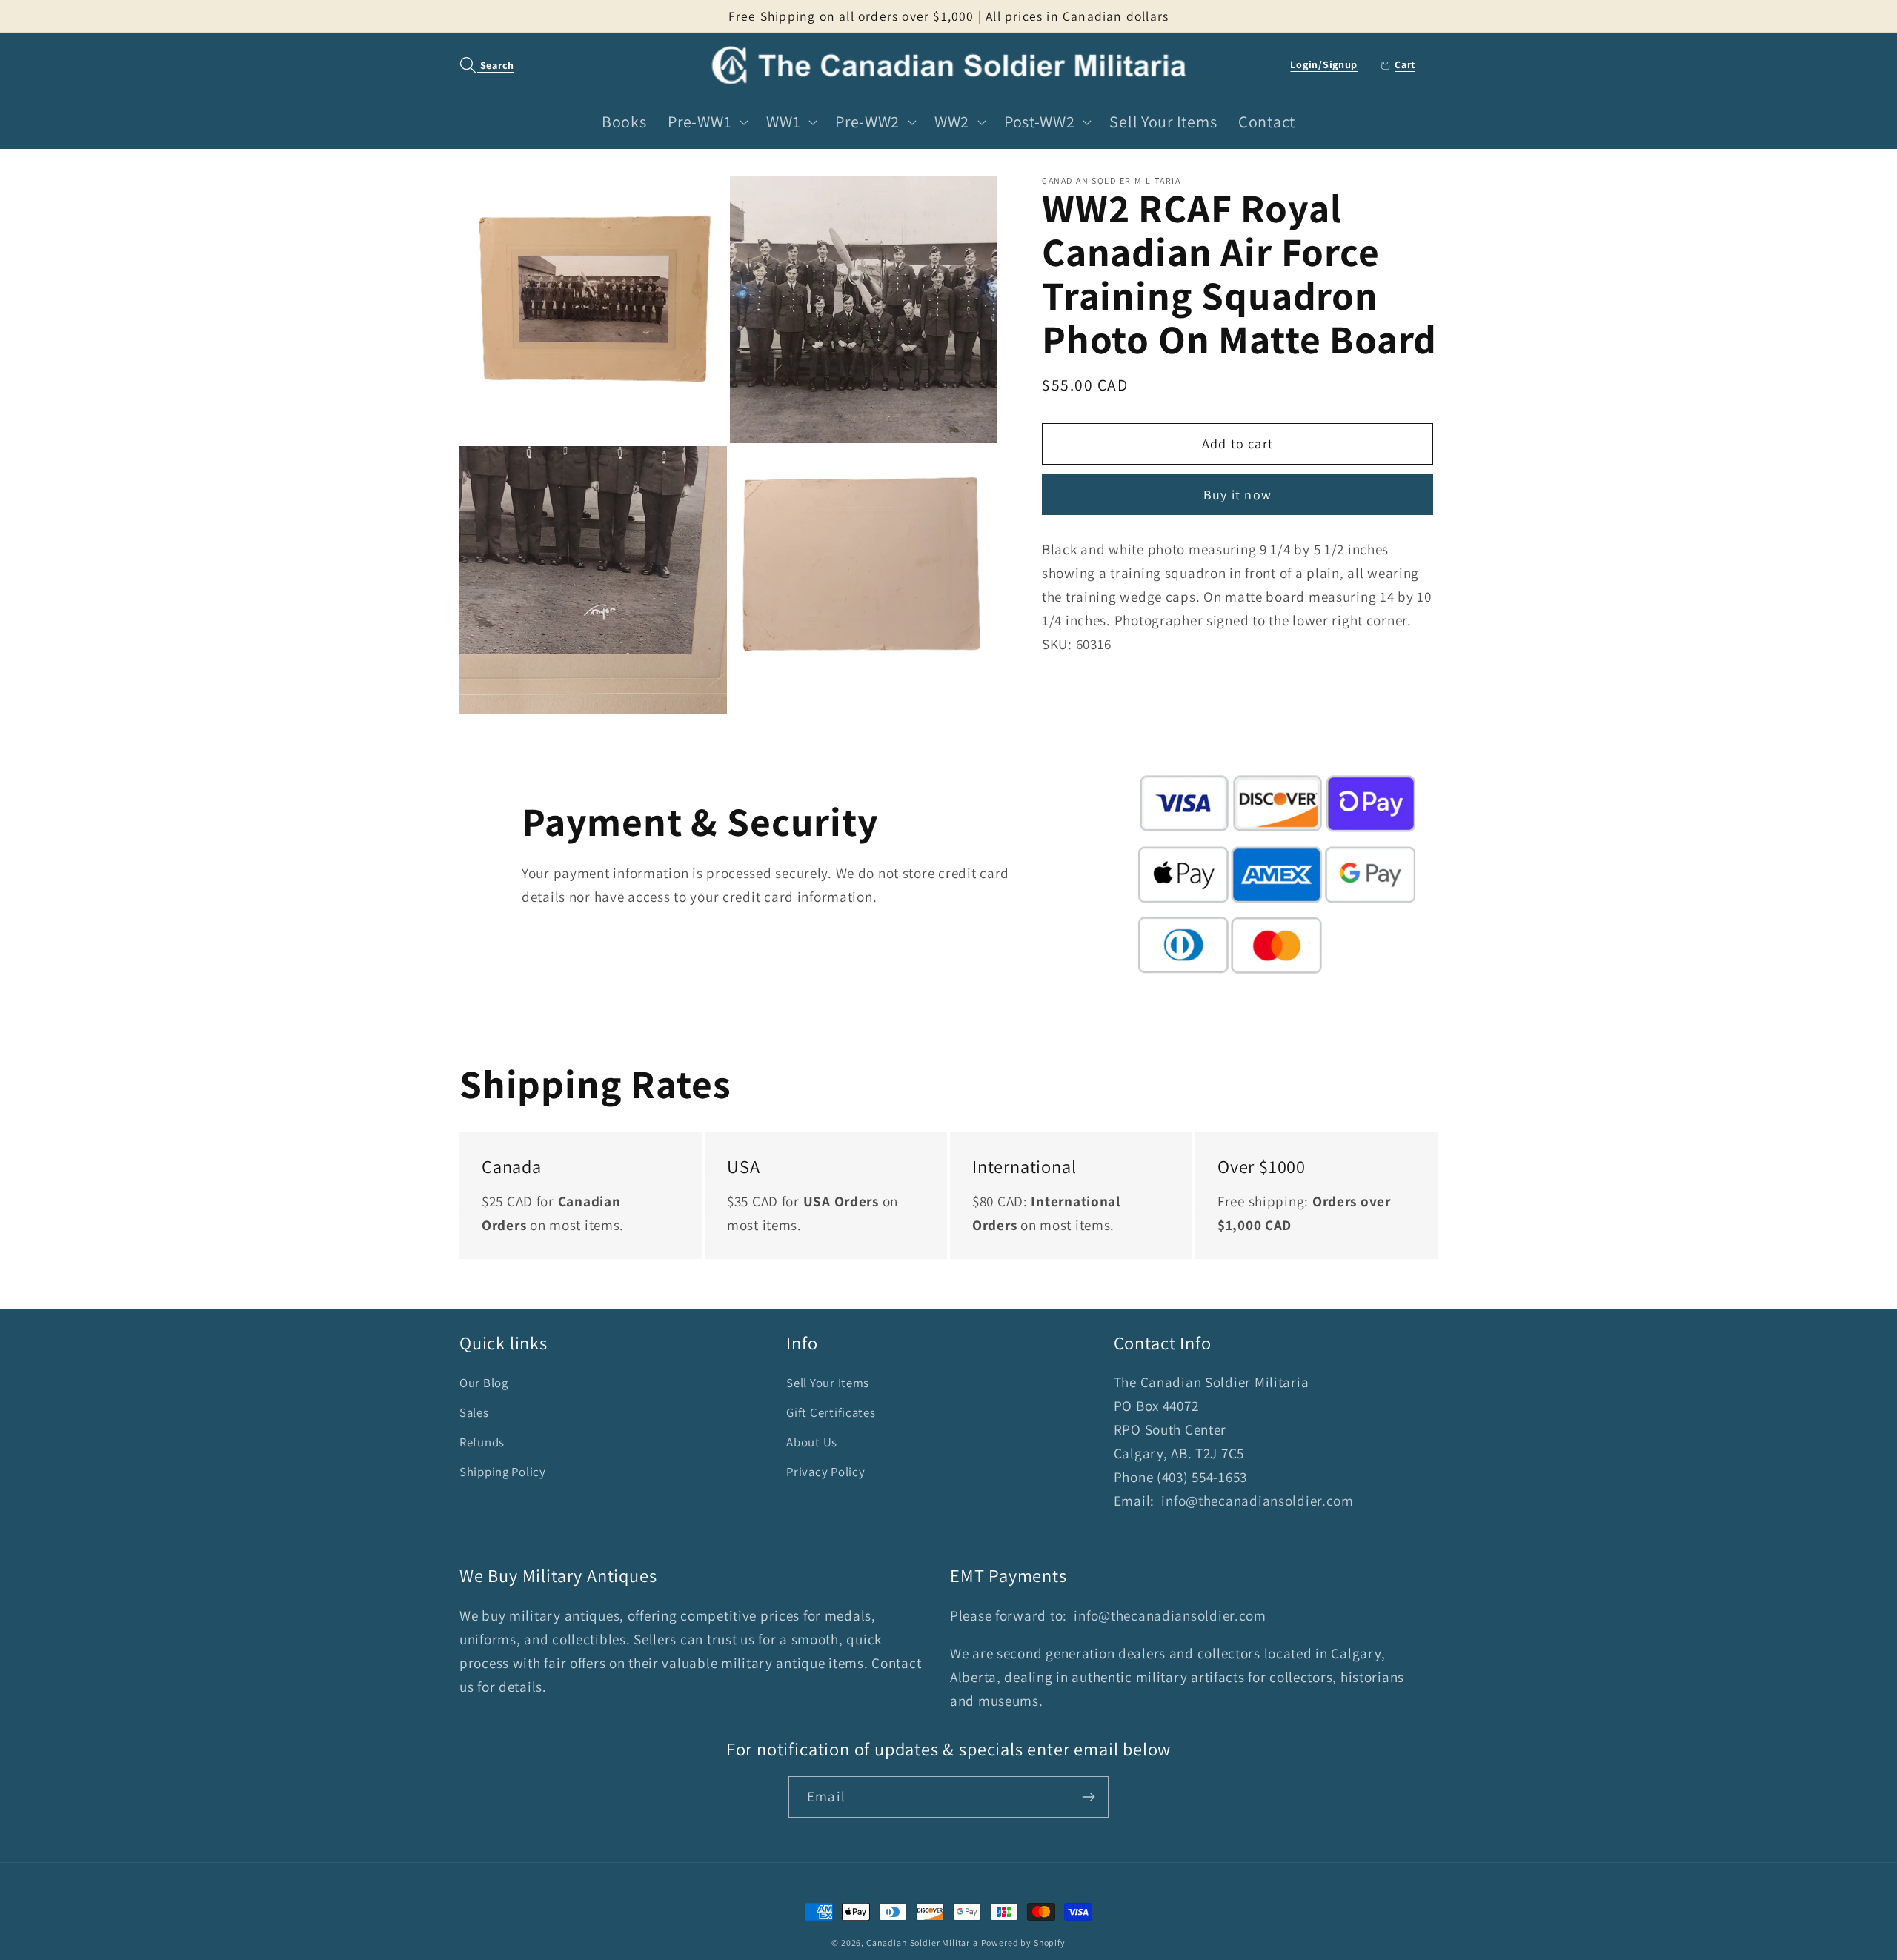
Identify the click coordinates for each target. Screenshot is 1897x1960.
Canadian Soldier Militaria (922, 1943)
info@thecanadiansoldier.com (1257, 1501)
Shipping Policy (503, 1472)
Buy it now (1237, 495)
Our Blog (484, 1383)
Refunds (482, 1442)
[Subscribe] (1088, 1797)
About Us (812, 1442)
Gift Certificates (831, 1412)
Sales (474, 1412)
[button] (479, 66)
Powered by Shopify (1023, 1943)
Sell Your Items (828, 1383)
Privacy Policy (825, 1472)
